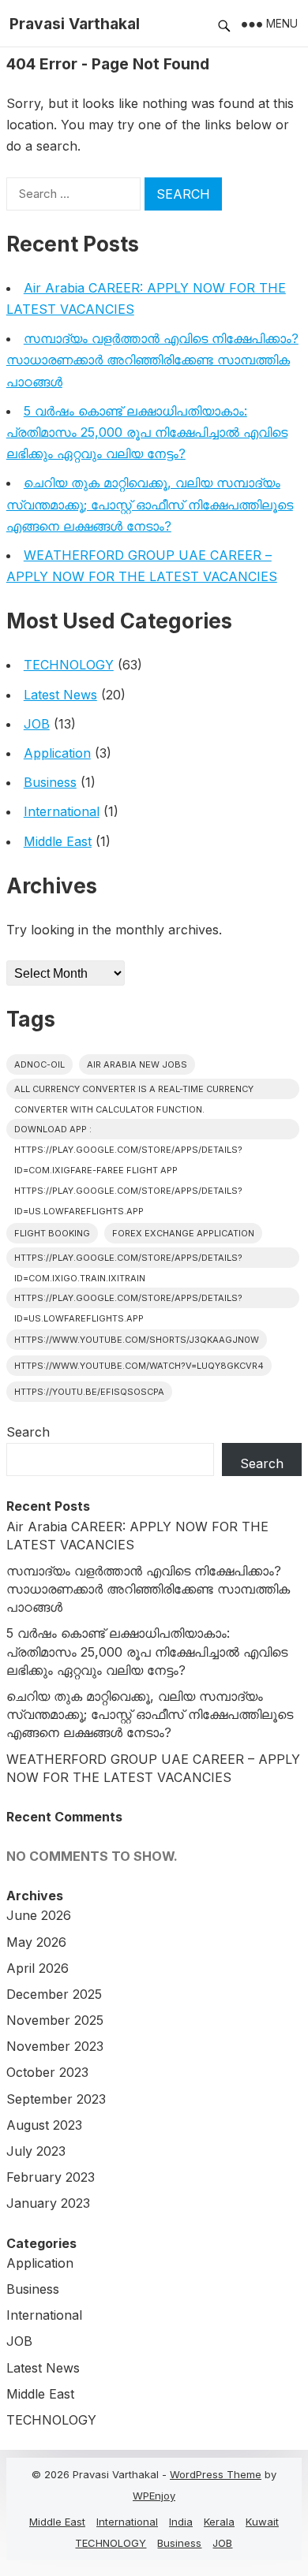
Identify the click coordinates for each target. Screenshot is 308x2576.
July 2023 (36, 2151)
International (62, 811)
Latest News (60, 695)
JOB (37, 724)
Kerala (219, 2522)
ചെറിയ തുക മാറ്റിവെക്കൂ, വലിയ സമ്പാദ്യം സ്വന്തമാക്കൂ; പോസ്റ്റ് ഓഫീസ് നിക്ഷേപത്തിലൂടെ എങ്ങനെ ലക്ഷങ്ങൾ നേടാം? (150, 504)
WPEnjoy (154, 2496)
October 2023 (47, 2072)
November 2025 (55, 2020)
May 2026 (36, 1942)
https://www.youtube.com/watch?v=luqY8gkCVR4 (139, 1366)
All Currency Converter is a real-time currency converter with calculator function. (134, 1091)
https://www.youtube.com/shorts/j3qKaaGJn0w (137, 1340)
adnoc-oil (39, 1064)
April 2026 (38, 1968)
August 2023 (44, 2125)
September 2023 (56, 2099)
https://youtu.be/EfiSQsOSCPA (89, 1392)
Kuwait (262, 2522)
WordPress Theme (216, 2474)
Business (50, 782)
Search (28, 1432)
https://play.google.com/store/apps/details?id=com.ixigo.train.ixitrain (128, 1260)
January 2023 (48, 2203)
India (181, 2522)
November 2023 (55, 2046)
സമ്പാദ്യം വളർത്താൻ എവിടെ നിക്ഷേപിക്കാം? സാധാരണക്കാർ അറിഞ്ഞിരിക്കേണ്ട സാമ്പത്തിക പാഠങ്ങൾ (152, 360)
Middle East (58, 841)
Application (57, 753)
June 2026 (39, 1915)
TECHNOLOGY (69, 665)
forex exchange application (183, 1233)
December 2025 (54, 1994)
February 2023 (51, 2177)
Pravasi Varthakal (75, 24)
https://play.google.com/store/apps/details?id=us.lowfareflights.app (128, 1300)
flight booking (52, 1233)
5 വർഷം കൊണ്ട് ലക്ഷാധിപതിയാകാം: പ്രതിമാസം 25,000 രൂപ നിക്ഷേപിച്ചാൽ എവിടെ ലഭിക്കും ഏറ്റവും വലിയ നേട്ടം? (147, 432)
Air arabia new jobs (137, 1064)
